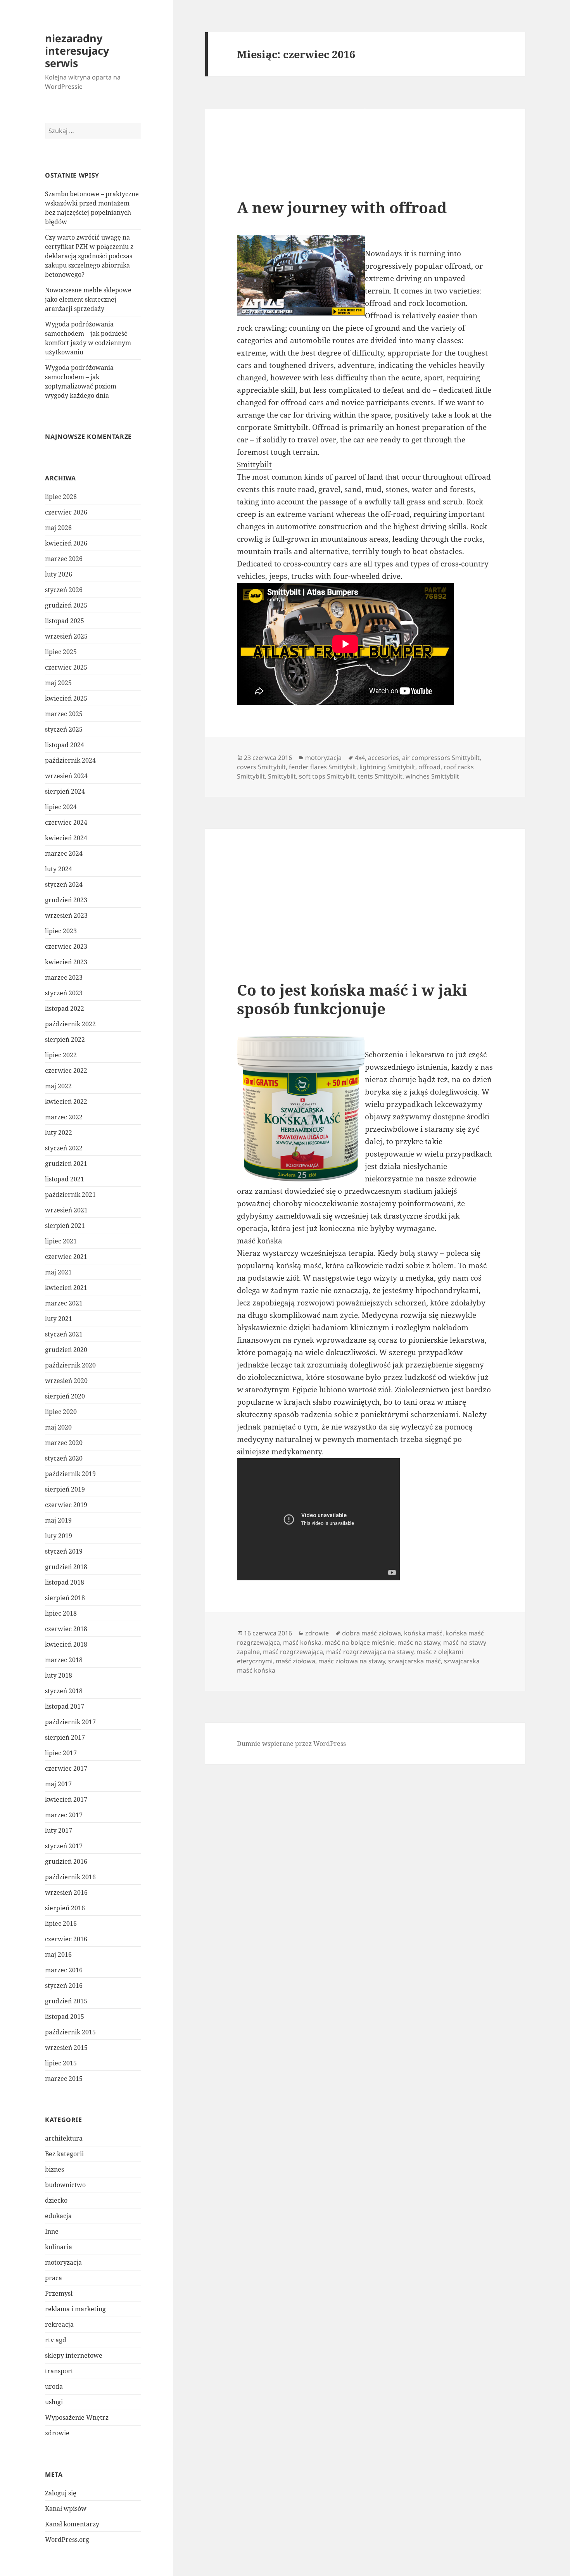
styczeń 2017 (64, 1846)
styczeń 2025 (64, 729)
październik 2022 (70, 1024)
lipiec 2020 (61, 1412)
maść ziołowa (295, 1661)
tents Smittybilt (380, 776)
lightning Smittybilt (387, 767)
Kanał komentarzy (72, 2524)
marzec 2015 (64, 2079)
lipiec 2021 (61, 1241)
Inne (52, 2231)
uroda (54, 2386)
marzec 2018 (64, 1660)
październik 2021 (70, 1195)
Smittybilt (254, 464)
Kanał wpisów (66, 2509)
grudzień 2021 (66, 1164)
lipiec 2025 (61, 652)
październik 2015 (70, 2032)
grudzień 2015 (66, 2001)
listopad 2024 (65, 745)
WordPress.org (67, 2540)
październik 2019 (70, 1474)
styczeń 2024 (64, 884)
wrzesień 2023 (66, 915)
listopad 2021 (65, 1179)
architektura (64, 2138)
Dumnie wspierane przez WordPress (291, 1744)
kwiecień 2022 (66, 1102)
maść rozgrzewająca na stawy (370, 1652)
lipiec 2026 (61, 497)
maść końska (260, 1241)
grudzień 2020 (66, 1350)
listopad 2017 (65, 1706)
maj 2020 (58, 1427)
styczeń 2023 (64, 993)
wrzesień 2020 (66, 1381)
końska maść (423, 1633)
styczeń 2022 (64, 1148)
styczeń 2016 (64, 1986)
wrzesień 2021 (66, 1210)
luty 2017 (59, 1830)
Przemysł (59, 2293)
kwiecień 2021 (66, 1288)
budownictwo (65, 2185)
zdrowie (57, 2433)
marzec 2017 (64, 1815)
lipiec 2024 (61, 807)
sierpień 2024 (65, 791)
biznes (54, 2169)
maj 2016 (58, 1954)
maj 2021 (58, 1272)
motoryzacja (63, 2262)
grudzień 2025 (66, 605)
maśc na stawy (419, 1642)
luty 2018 (59, 1675)
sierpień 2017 (65, 1737)
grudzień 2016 (66, 1861)
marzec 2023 (64, 977)
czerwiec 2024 (66, 822)
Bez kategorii (64, 2154)
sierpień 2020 (65, 1396)
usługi (54, 2402)
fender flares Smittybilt (323, 767)
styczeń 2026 (64, 590)
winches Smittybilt (432, 776)
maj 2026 (58, 528)
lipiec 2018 (61, 1613)
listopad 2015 (65, 2017)
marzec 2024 (64, 853)
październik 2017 (70, 1722)
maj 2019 (58, 1520)
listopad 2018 (65, 1582)
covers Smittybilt (261, 767)
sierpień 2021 (65, 1226)
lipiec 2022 (61, 1055)
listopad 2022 (65, 1008)
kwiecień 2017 (66, 1799)
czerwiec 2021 (66, 1257)
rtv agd (56, 2340)
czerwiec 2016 (66, 1939)
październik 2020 (70, 1365)
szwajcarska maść (415, 1661)
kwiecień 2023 (66, 962)
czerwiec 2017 (66, 1768)
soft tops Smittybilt (327, 776)
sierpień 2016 (65, 1908)
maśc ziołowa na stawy (352, 1661)
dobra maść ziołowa (371, 1633)
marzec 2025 (64, 714)
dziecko (56, 2200)
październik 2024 (70, 760)
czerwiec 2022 (66, 1070)
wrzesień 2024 (66, 776)
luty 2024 (59, 869)
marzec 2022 (64, 1117)
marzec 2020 (64, 1443)
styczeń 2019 (64, 1551)
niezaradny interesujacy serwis (77, 51)
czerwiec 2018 (66, 1629)
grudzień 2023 (66, 900)
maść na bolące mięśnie (359, 1642)
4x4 (360, 758)
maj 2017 (58, 1784)
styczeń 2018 (64, 1691)
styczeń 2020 (64, 1458)
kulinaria (59, 2247)
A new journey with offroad (342, 207)
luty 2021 (59, 1319)
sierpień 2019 (65, 1489)
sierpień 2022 (65, 1039)
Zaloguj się (61, 2493)
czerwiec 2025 (66, 667)
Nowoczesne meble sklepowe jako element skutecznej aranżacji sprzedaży (88, 299)
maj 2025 (58, 683)
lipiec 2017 (61, 1753)
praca (54, 2278)
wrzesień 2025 (66, 636)
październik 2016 (70, 1877)
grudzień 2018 (66, 1567)
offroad (429, 767)
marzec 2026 (64, 559)
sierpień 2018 (65, 1598)
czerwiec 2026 (66, 512)
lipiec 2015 (61, 2063)
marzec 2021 (64, 1303)
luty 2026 (59, 574)
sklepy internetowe (74, 2355)
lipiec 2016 (61, 1923)
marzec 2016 (64, 1970)
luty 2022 (59, 1133)
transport (59, 2371)
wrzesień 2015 (66, 2048)
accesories (383, 758)
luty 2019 (59, 1536)
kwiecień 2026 (66, 543)
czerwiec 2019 (66, 1505)
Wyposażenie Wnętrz (77, 2417)
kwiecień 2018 (66, 1644)
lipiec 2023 (61, 931)
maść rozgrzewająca (293, 1652)
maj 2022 (58, 1086)
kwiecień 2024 (66, 838)
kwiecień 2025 (66, 698)
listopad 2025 (65, 621)
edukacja (58, 2216)
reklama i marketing (75, 2309)
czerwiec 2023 (66, 946)
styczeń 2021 (64, 1334)
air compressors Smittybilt (441, 758)
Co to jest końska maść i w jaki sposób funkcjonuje (352, 999)
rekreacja (59, 2324)
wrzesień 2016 (66, 1892)
